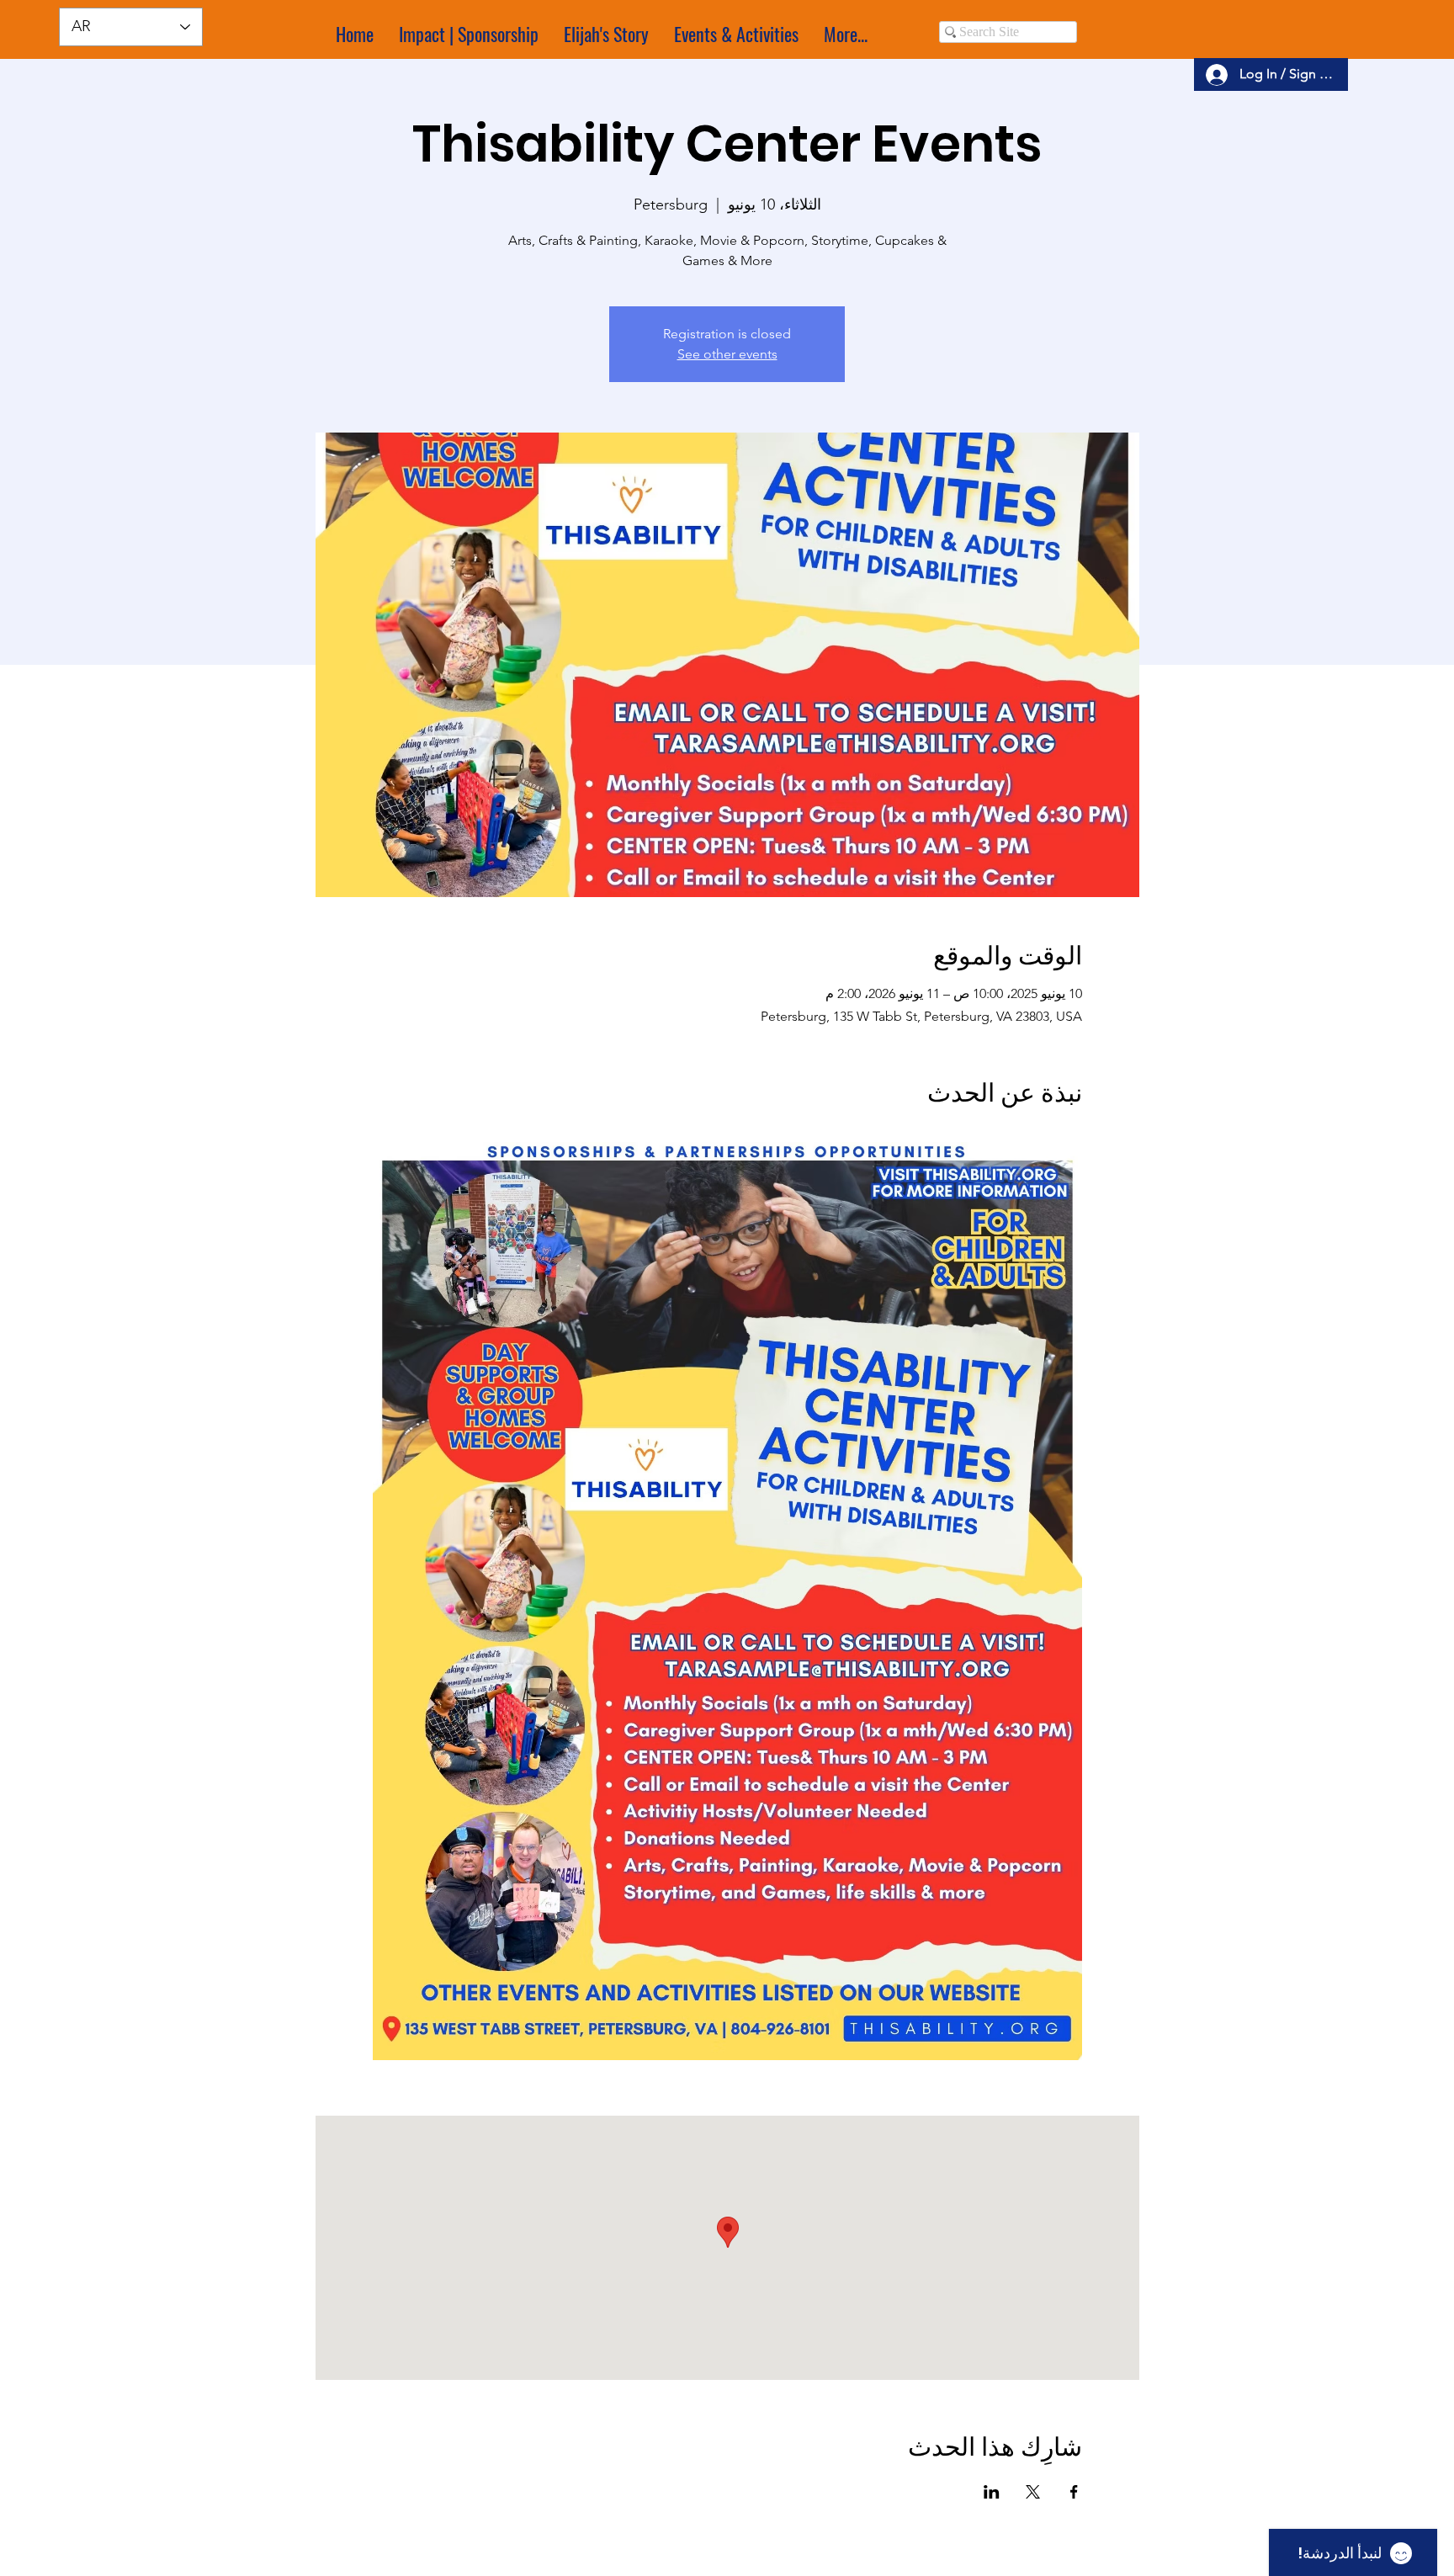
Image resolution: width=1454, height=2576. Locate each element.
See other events (727, 354)
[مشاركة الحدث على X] (1033, 2492)
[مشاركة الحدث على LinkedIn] (992, 2492)
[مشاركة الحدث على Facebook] (1074, 2492)
